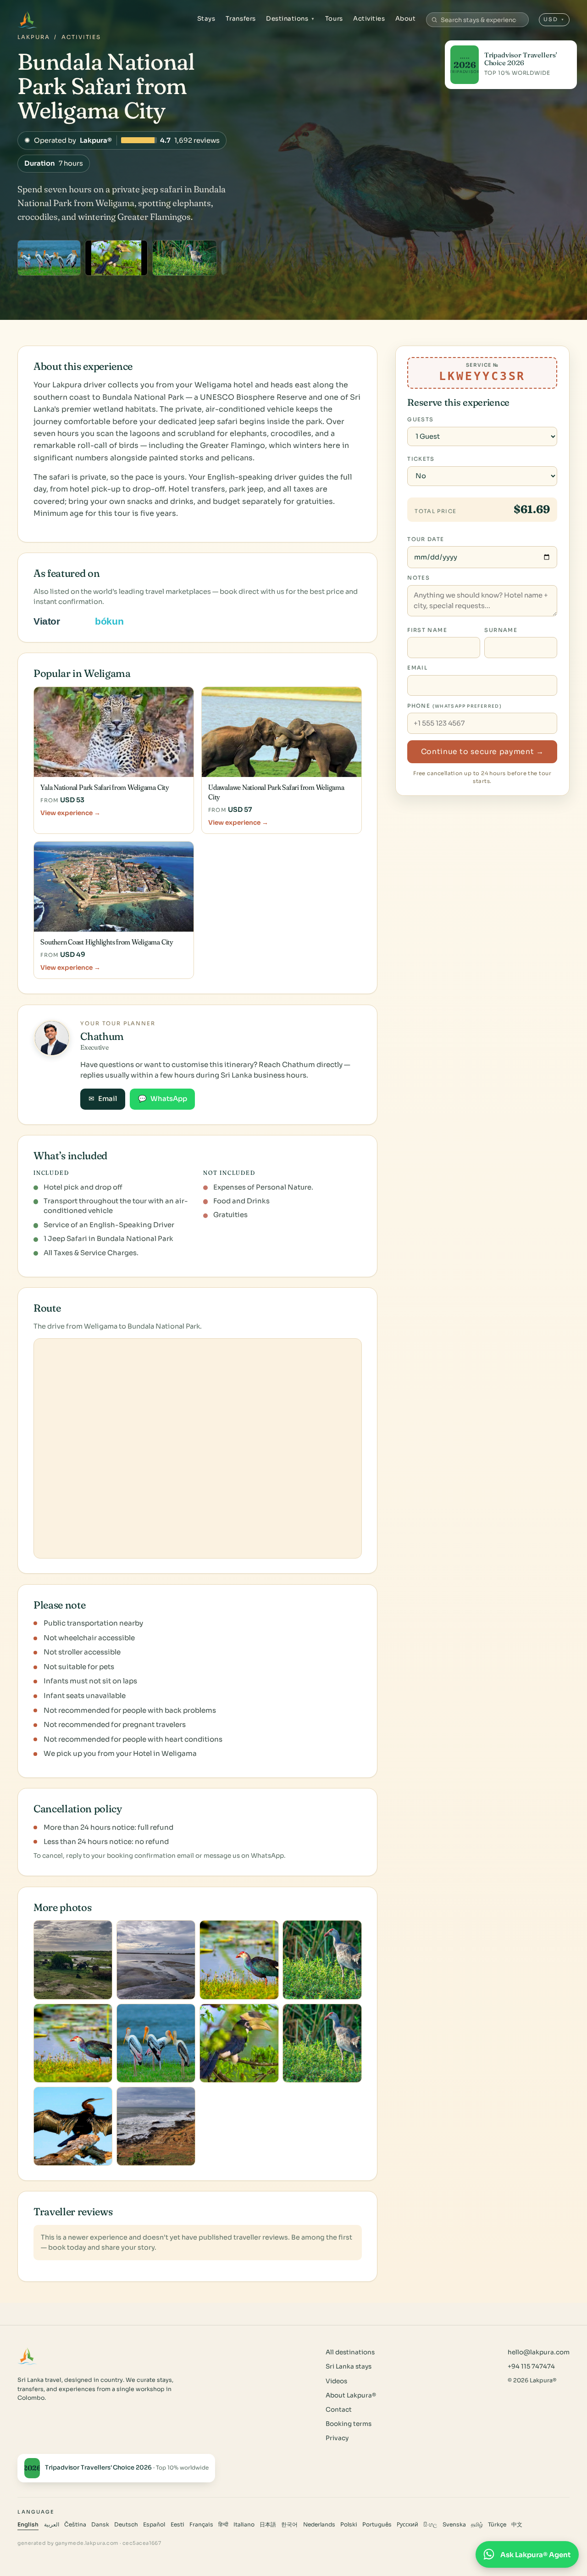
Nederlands (319, 2525)
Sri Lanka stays (349, 2366)
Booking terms (349, 2424)
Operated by (122, 140)
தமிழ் (477, 2525)
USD (554, 19)
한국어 (289, 2525)
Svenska (454, 2525)
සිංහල (430, 2525)
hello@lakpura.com (539, 2352)
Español (154, 2525)
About (406, 19)
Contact (339, 2410)
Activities (369, 19)
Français (201, 2525)
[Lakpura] (27, 20)
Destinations (291, 19)
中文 (517, 2525)
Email (103, 1099)
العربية (52, 2525)
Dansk (100, 2525)
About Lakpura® (351, 2395)
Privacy (337, 2438)
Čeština (75, 2525)
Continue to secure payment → (482, 752)
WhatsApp (163, 1099)
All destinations (350, 2352)
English (28, 2525)
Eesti (177, 2525)
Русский (407, 2525)
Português (377, 2525)
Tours (334, 19)
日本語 (268, 2525)
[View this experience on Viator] (57, 621)
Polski (349, 2525)
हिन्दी (223, 2525)
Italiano (244, 2525)
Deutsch (126, 2525)
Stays (206, 19)
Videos (336, 2381)
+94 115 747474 (531, 2366)
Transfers (241, 19)
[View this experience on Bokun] (115, 621)
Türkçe (497, 2525)
